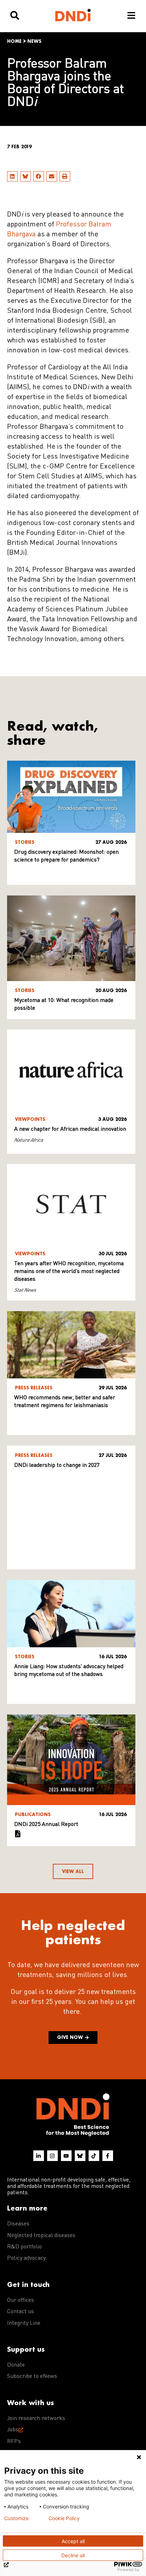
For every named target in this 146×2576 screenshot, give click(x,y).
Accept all (73, 2541)
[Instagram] (52, 2156)
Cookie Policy (64, 2518)
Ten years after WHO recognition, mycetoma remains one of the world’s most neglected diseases (69, 1272)
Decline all (73, 2555)
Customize (16, 2518)
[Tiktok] (94, 2156)
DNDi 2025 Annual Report (46, 1825)
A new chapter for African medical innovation (70, 1129)
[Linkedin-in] (39, 2156)
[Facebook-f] (108, 2156)
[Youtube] (66, 2156)
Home (14, 41)
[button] (12, 176)
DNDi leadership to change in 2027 (57, 1465)
